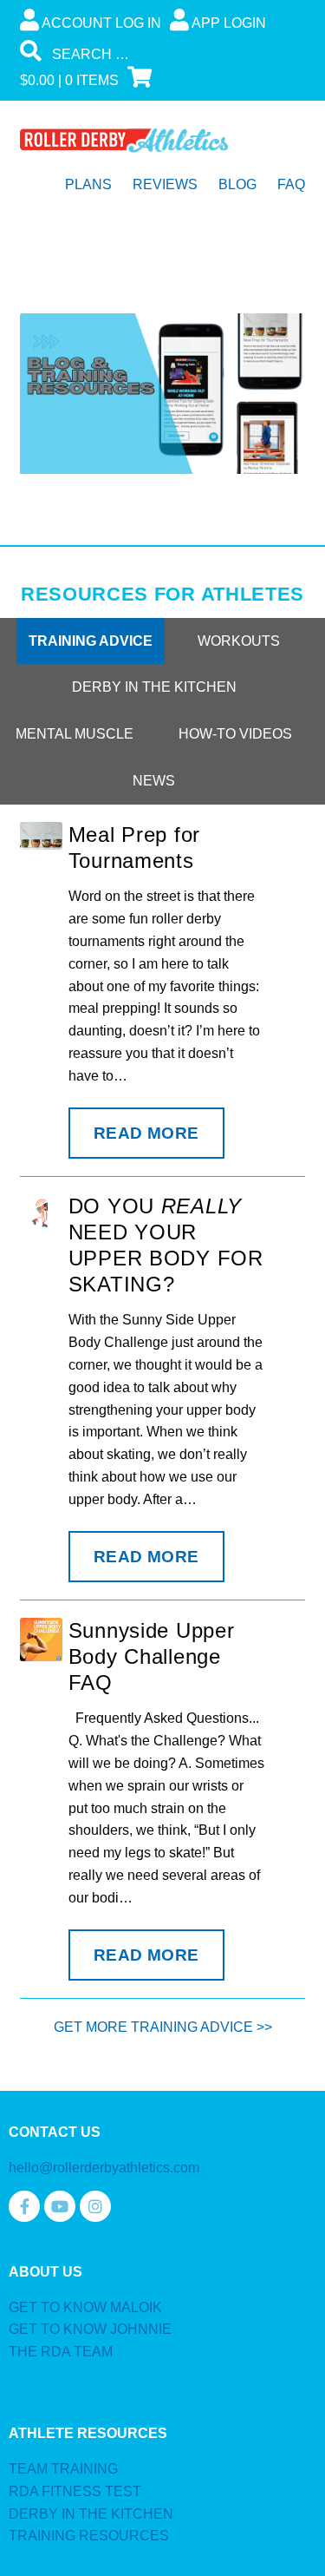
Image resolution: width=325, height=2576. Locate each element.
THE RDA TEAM (61, 2352)
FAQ (291, 184)
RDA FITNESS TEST (75, 2491)
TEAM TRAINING (63, 2469)
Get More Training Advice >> (163, 2027)
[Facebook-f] (24, 2206)
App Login (227, 23)
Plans (88, 184)
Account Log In (100, 23)
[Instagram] (95, 2206)
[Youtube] (60, 2206)
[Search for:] (151, 54)
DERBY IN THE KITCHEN (91, 2514)
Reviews (165, 184)
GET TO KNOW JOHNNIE (90, 2329)
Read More (146, 1133)
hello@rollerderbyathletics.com (104, 2168)
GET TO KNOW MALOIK (85, 2307)
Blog (237, 184)
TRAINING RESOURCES (89, 2536)
